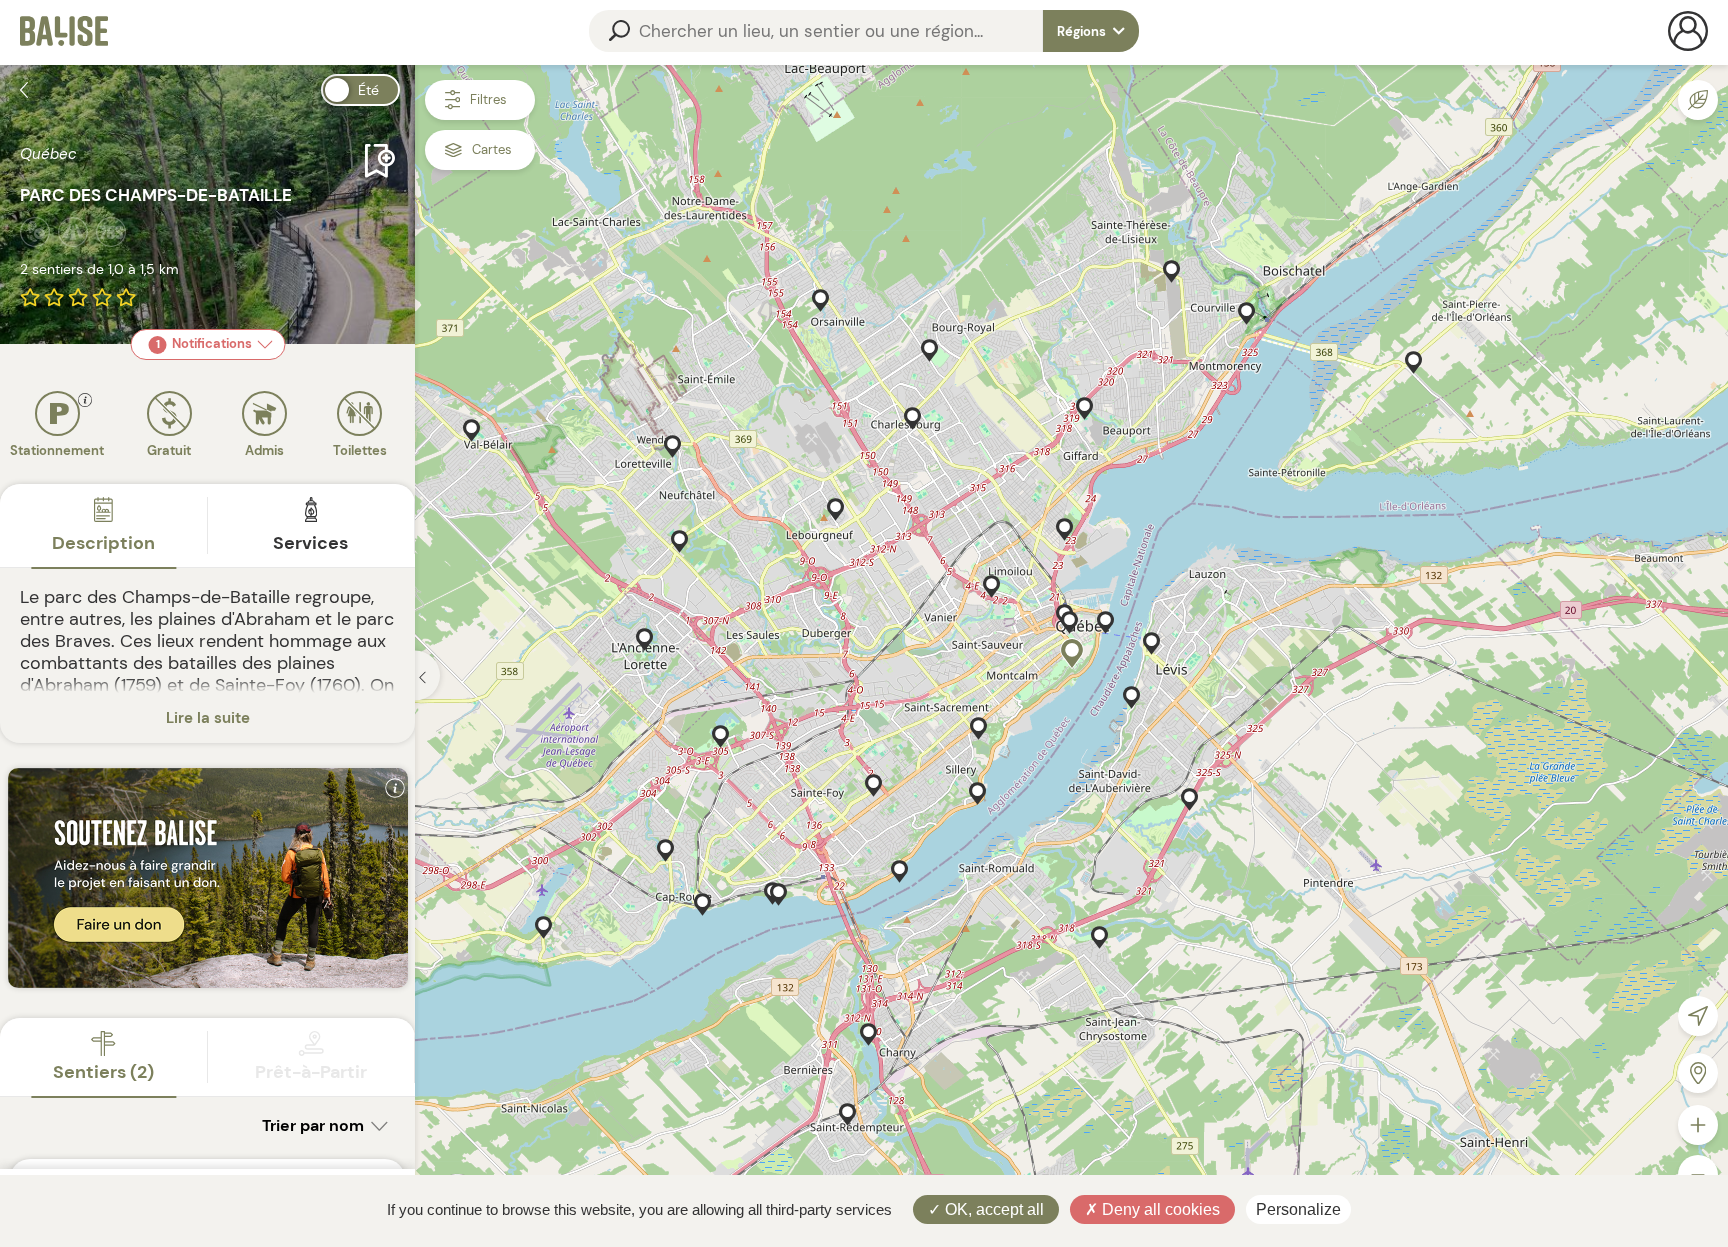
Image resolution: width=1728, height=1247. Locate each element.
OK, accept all (992, 1209)
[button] (1072, 653)
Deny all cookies (1159, 1209)
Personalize (1298, 1209)
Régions (1083, 31)
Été (368, 90)
